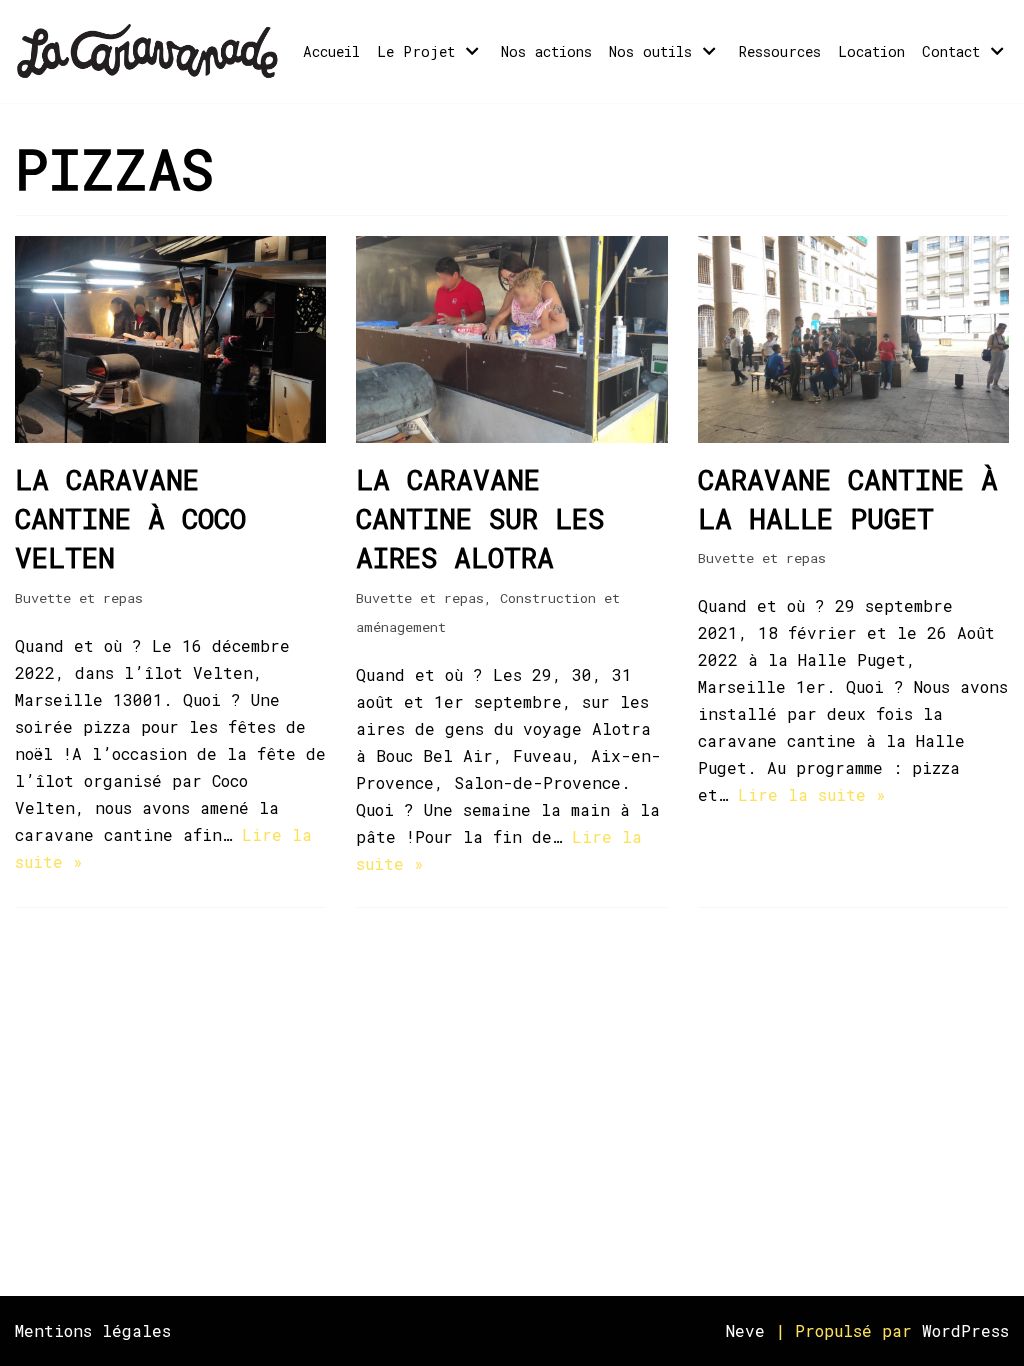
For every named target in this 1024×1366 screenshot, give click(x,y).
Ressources (780, 51)
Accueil (331, 51)
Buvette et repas (79, 598)
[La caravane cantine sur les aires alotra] (511, 436)
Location (871, 51)
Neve (745, 1330)
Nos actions (546, 51)
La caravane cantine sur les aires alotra (480, 518)
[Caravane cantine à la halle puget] (853, 436)
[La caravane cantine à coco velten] (170, 436)
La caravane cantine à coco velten (130, 518)
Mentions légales (93, 1330)
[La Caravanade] (154, 51)
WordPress (965, 1330)
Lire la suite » (812, 794)
